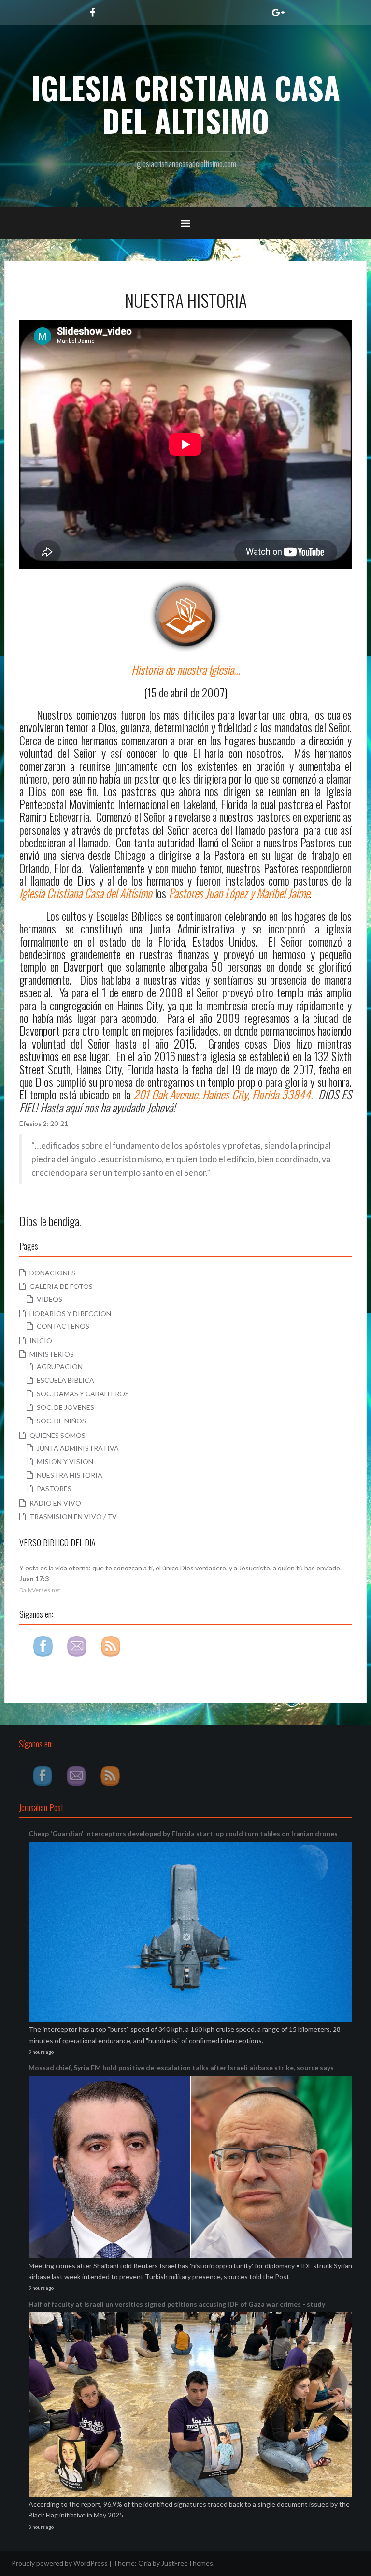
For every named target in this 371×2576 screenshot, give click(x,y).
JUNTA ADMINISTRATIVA (78, 1448)
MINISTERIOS (52, 1354)
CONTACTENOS (63, 1326)
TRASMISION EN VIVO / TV (73, 1517)
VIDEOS (50, 1299)
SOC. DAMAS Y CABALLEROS (83, 1394)
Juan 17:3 (34, 1578)
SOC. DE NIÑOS (61, 1421)
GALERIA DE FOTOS (61, 1286)
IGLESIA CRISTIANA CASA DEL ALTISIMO (186, 104)
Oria (145, 2563)
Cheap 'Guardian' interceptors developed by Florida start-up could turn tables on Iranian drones (183, 1833)
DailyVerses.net (40, 1590)
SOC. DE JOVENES (65, 1407)
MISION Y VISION (65, 1461)
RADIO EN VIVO (55, 1503)
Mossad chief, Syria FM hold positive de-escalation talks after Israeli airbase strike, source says (181, 2067)
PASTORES (54, 1488)
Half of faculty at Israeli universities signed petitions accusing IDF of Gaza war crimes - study (177, 2304)
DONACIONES (52, 1273)
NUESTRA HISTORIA (70, 1475)
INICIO (41, 1340)
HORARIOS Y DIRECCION (70, 1313)
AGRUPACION (60, 1367)
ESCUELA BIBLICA (65, 1380)
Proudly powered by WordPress (60, 2563)
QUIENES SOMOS (57, 1435)
